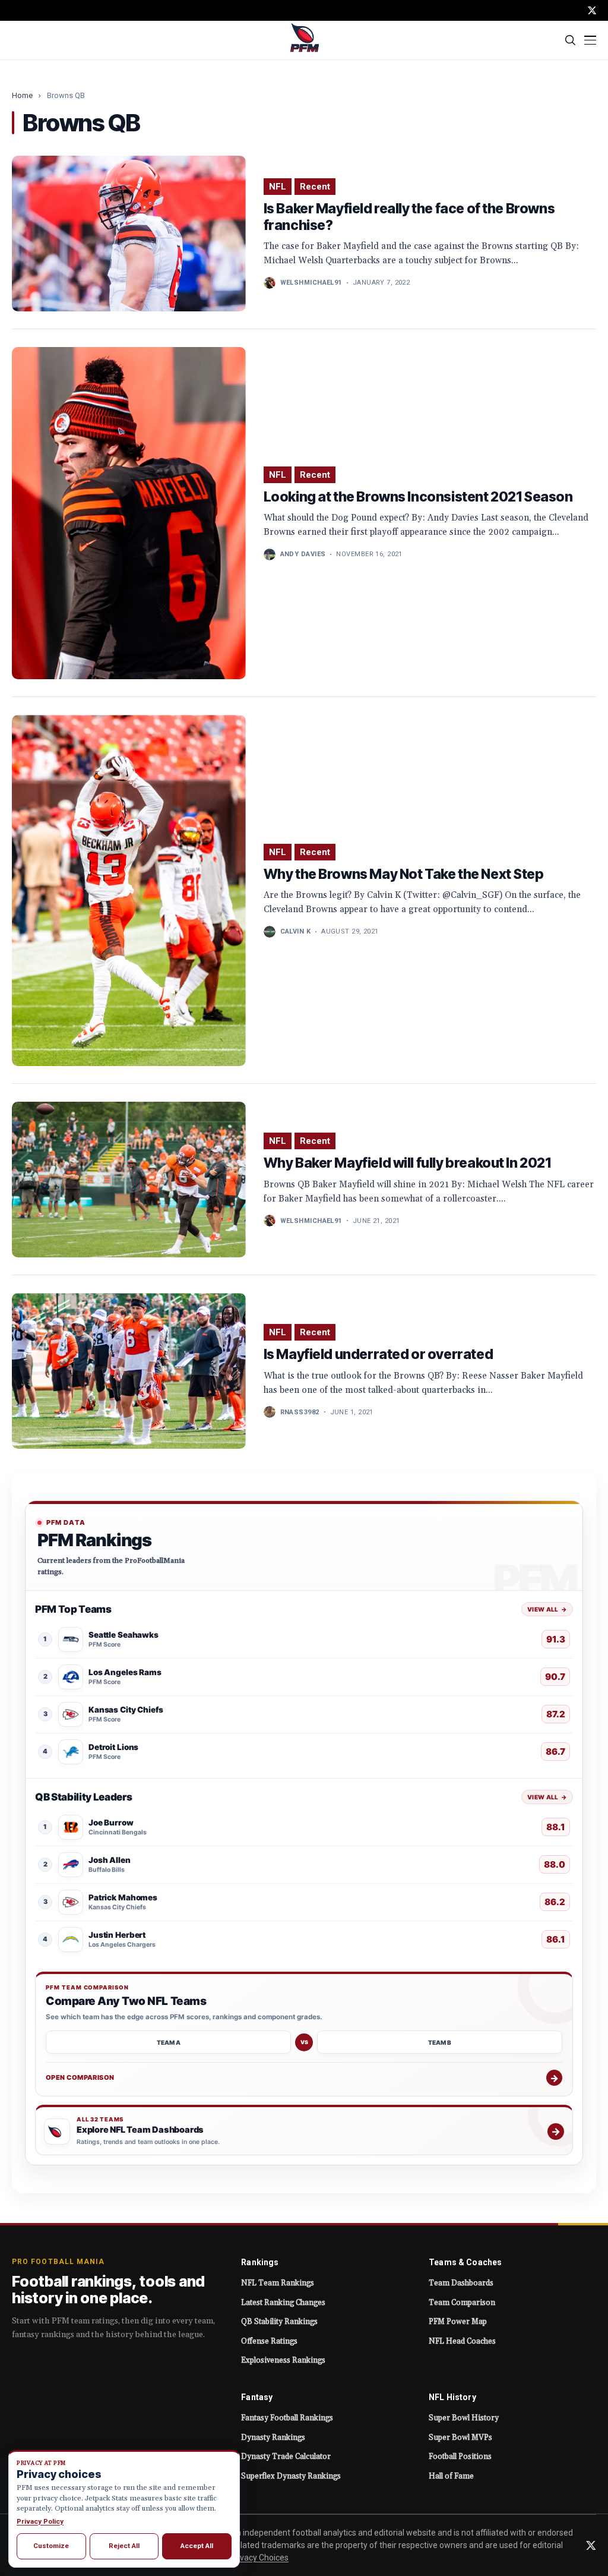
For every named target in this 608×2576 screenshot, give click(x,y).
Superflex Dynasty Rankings (291, 2476)
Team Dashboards (461, 2283)
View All (547, 1609)
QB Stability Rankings (279, 2322)
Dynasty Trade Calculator (286, 2457)
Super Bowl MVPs (460, 2438)
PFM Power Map (458, 2322)
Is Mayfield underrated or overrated (379, 1354)
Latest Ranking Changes (283, 2303)
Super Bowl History (464, 2418)
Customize (51, 2546)
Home (22, 95)
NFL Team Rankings (278, 2283)
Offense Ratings (269, 2341)
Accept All (197, 2546)
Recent (315, 187)
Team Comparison (462, 2303)
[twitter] (592, 10)
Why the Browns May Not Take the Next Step (404, 874)
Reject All (124, 2546)
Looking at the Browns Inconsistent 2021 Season (418, 497)
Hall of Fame (451, 2476)
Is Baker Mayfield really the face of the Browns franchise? (409, 217)
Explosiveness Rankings (283, 2360)
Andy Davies (303, 554)
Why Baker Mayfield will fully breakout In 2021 (407, 1163)
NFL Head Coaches (462, 2341)
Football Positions (460, 2457)
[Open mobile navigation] (590, 40)
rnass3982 (300, 1412)
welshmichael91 (311, 283)
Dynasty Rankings (273, 2438)
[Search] (571, 40)
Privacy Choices (259, 2558)
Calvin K (296, 931)
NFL (278, 187)
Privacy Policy (40, 2521)
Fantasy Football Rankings (287, 2418)
